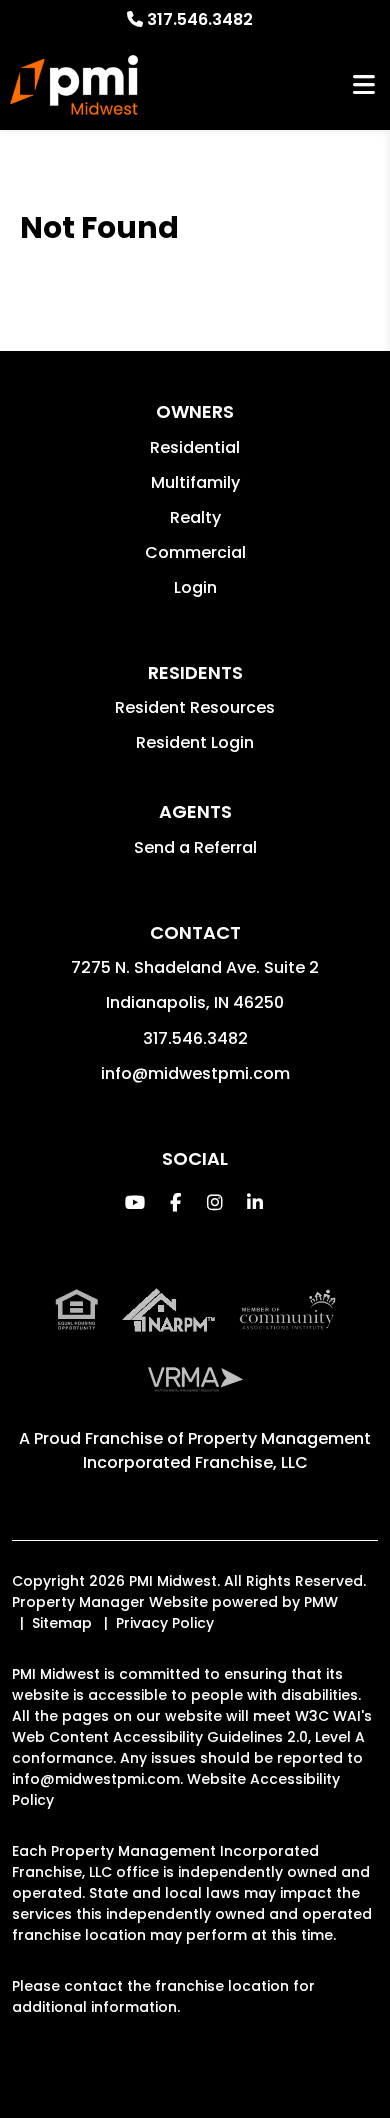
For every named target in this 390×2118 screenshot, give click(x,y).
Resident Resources (195, 707)
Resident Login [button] (195, 742)
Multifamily (195, 482)
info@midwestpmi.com (195, 1073)
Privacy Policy (165, 1623)
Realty (195, 517)
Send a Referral (195, 847)
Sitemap (62, 1623)
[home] (74, 85)
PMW (321, 1602)
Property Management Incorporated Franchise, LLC (227, 1450)
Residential (195, 447)
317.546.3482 (200, 19)
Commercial (195, 552)
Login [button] (195, 587)
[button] (135, 1202)
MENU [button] (364, 85)
